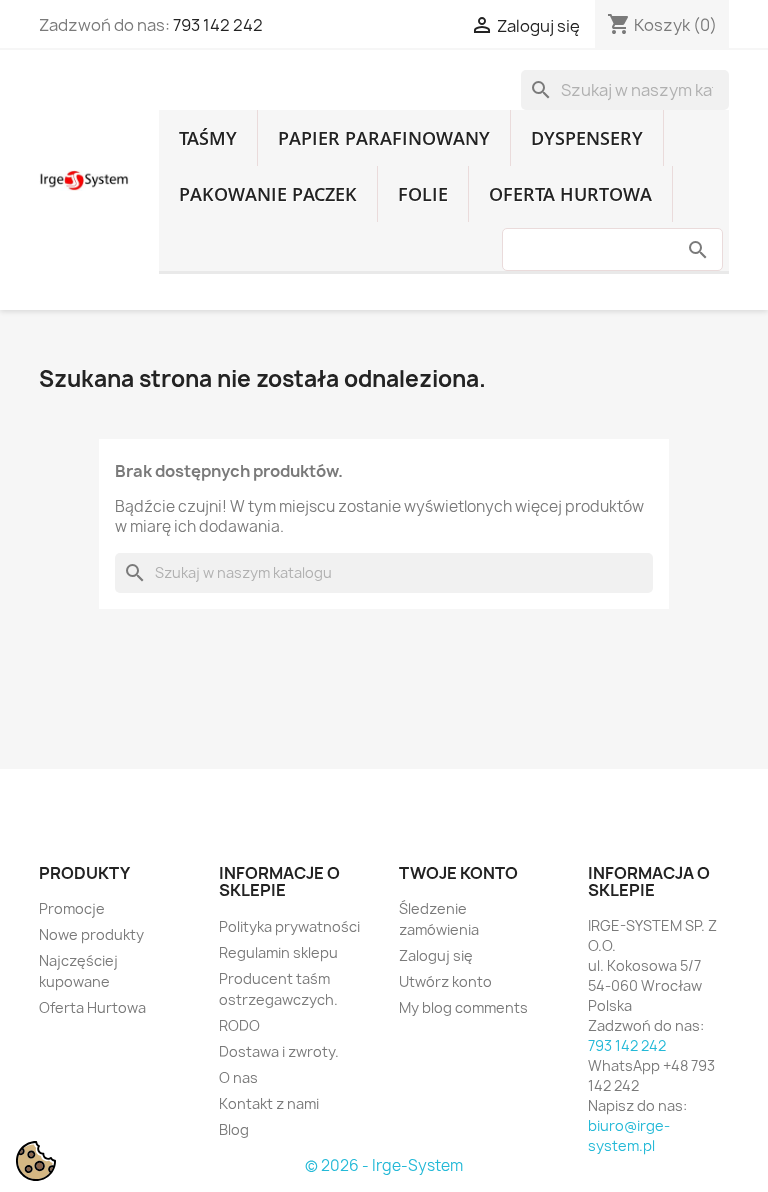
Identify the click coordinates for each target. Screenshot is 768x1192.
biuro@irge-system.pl (629, 1135)
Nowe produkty (91, 934)
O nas (238, 1077)
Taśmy (208, 138)
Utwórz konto (445, 981)
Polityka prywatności (289, 926)
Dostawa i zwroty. (279, 1051)
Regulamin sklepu (278, 952)
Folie (423, 194)
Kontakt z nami (269, 1103)
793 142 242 (218, 25)
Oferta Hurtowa (570, 194)
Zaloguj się (436, 955)
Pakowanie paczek (268, 194)
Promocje (72, 908)
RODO (239, 1025)
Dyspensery (587, 138)
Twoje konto (458, 873)
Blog (234, 1129)
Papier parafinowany (384, 138)
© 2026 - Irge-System (384, 1165)
